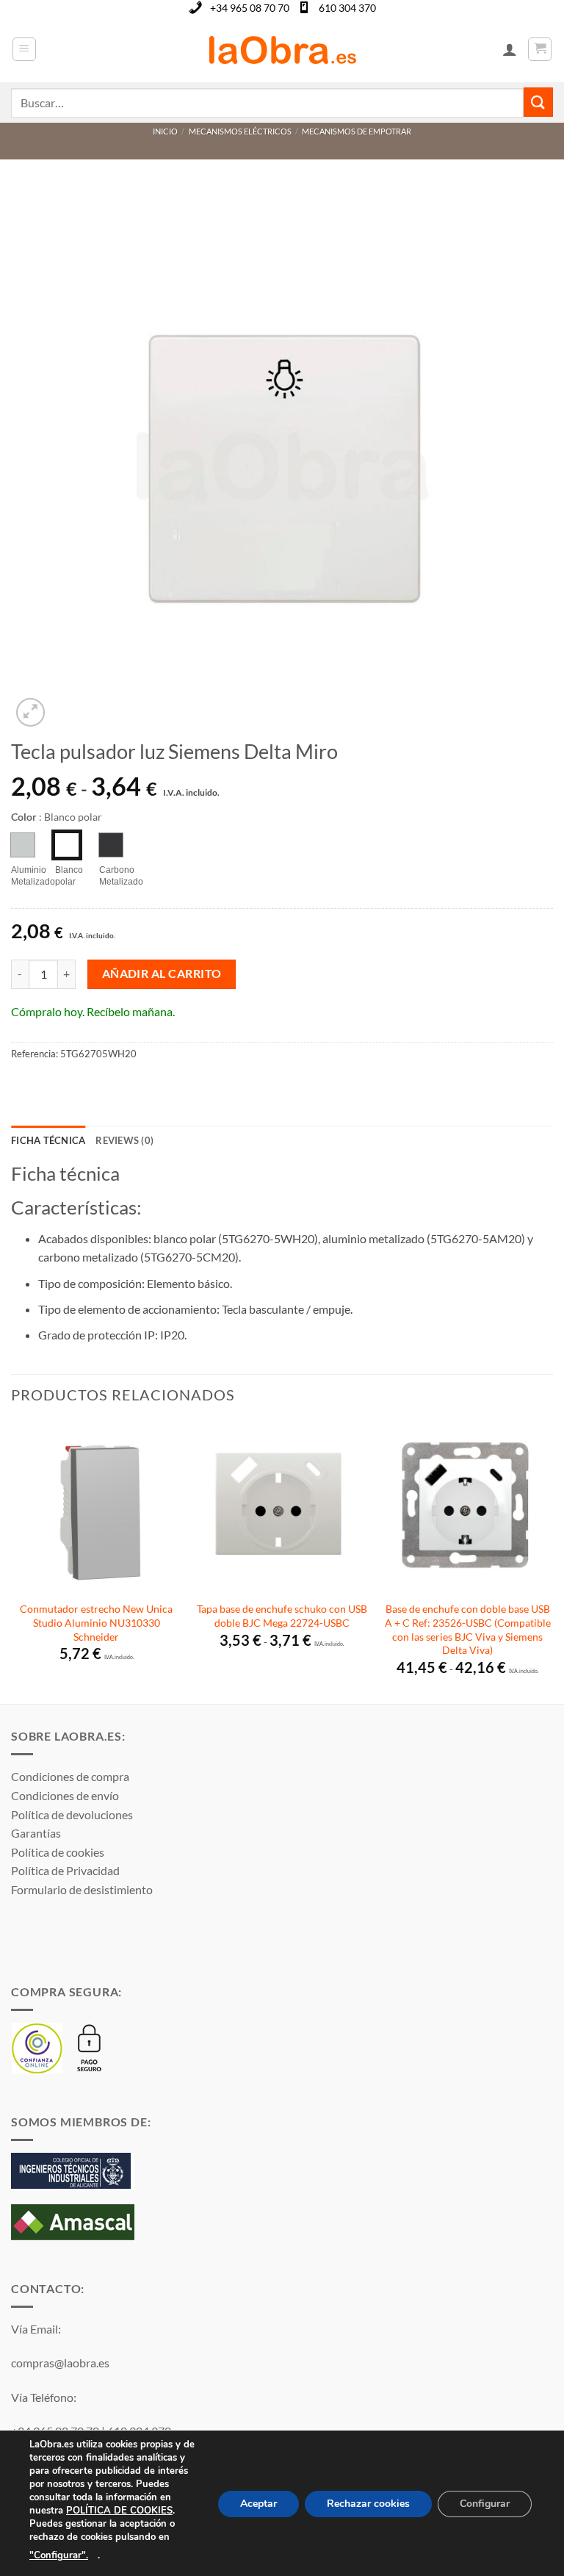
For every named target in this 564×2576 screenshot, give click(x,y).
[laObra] (282, 49)
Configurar (485, 2504)
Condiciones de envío (65, 1795)
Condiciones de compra (70, 1776)
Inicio (165, 131)
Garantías (36, 1833)
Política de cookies (58, 1852)
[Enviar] (538, 102)
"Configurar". (59, 2555)
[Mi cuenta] (510, 49)
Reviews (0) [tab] (124, 1140)
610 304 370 (347, 8)
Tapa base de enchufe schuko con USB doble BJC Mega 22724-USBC (282, 1616)
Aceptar (258, 2504)
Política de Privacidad (65, 1870)
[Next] (552, 1561)
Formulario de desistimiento (82, 1889)
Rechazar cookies (368, 2504)
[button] (24, 49)
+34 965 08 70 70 (250, 8)
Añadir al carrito (162, 974)
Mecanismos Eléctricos (240, 131)
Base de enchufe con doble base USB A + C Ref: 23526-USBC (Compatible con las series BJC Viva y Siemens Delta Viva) (468, 1629)
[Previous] (12, 1561)
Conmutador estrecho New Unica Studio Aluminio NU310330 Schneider (96, 1622)
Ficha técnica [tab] (48, 1140)
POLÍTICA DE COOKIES (119, 2511)
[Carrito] (540, 49)
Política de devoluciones (72, 1814)
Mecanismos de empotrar (357, 131)
